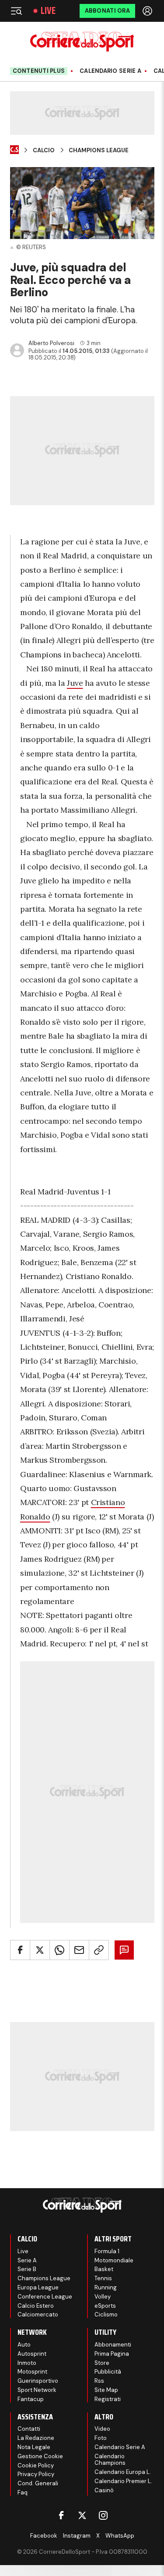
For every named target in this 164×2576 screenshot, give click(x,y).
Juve (75, 683)
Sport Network (37, 2390)
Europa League (38, 2287)
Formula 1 (107, 2251)
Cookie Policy (36, 2465)
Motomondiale (114, 2260)
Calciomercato (38, 2314)
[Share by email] (79, 1950)
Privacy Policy (36, 2474)
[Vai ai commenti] (124, 1950)
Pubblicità (108, 2372)
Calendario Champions (110, 2460)
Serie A (27, 2260)
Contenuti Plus (39, 71)
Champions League (99, 151)
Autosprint (32, 2354)
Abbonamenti (113, 2345)
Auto (24, 2345)
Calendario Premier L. (123, 2481)
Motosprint (32, 2372)
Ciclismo (106, 2314)
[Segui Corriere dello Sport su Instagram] (103, 2515)
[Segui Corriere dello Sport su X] (82, 2515)
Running (106, 2287)
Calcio (44, 151)
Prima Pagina (112, 2354)
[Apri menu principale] (16, 11)
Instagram (77, 2536)
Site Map (106, 2390)
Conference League (45, 2297)
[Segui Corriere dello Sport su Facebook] (61, 2515)
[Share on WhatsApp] (59, 1950)
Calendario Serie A (110, 71)
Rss (99, 2381)
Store (102, 2363)
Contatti (29, 2429)
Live (48, 11)
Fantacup (31, 2399)
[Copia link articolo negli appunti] (99, 1950)
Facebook (44, 2536)
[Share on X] (40, 1950)
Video (102, 2429)
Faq (23, 2492)
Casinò (104, 2490)
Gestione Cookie (40, 2456)
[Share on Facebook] (20, 1950)
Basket (104, 2269)
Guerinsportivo (38, 2381)
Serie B (27, 2269)
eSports (105, 2306)
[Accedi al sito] (148, 11)
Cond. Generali (38, 2483)
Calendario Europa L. (123, 2472)
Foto (101, 2438)
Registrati (108, 2399)
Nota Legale (34, 2447)
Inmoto (27, 2363)
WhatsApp (120, 2536)
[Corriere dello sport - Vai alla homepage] (82, 42)
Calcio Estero (36, 2306)
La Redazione (36, 2438)
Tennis (103, 2278)
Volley (103, 2297)
